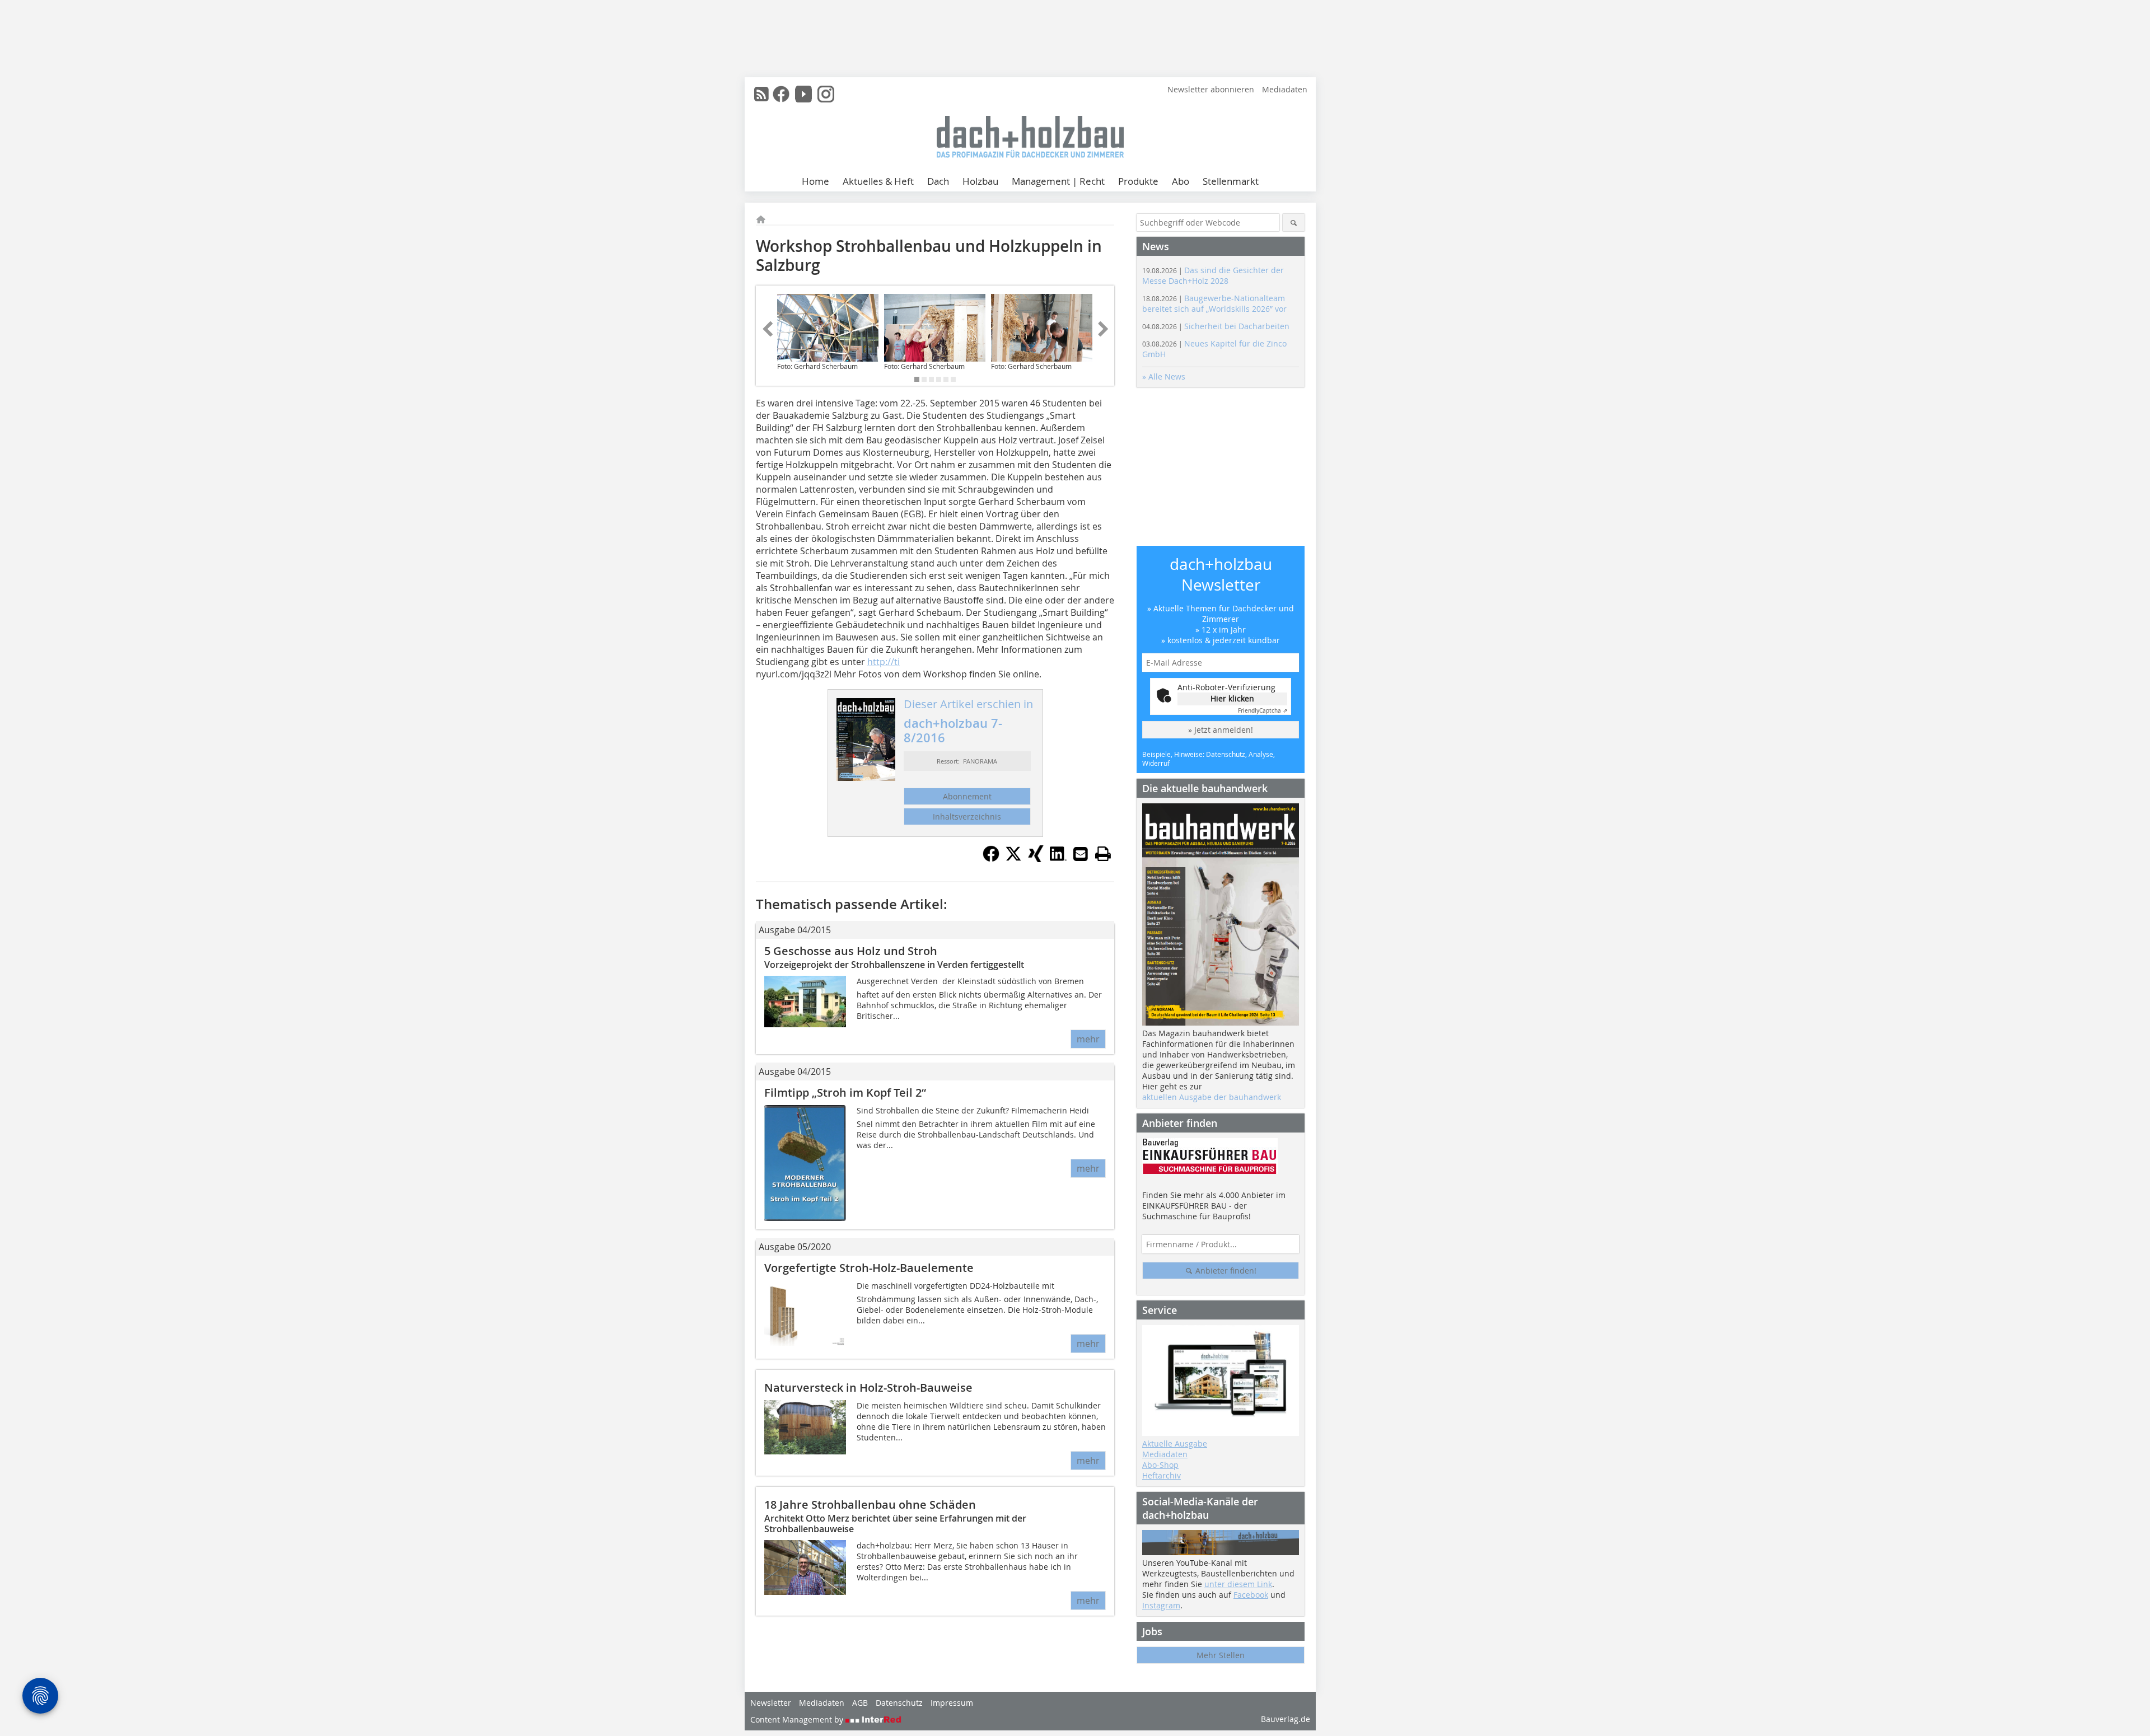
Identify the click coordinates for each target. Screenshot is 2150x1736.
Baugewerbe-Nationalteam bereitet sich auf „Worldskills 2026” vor (1214, 303)
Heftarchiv (1162, 1475)
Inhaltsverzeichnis (967, 816)
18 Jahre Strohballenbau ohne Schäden (870, 1505)
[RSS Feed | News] (761, 94)
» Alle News (1164, 376)
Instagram (1161, 1605)
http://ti (884, 662)
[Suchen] (1294, 223)
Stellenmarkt (1231, 181)
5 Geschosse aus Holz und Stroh (851, 951)
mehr (1088, 1039)
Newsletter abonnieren (1211, 89)
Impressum (952, 1703)
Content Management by (798, 1719)
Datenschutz (899, 1703)
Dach (938, 181)
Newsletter (771, 1703)
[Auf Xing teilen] (1036, 859)
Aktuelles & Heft (878, 181)
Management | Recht (1058, 181)
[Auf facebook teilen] (991, 859)
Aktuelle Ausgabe (1175, 1443)
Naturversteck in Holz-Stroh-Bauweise (868, 1388)
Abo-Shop (1160, 1465)
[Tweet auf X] (1013, 859)
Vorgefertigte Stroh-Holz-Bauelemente (869, 1268)
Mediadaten (1285, 89)
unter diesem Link (1238, 1584)
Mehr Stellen (1221, 1655)
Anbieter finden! (1225, 1271)
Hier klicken (1232, 698)
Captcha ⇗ (1263, 711)
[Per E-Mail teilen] (1081, 854)
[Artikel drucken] (1103, 854)
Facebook (1251, 1595)
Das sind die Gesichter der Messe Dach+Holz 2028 (1213, 275)
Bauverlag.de (1286, 1719)
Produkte (1138, 181)
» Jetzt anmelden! (1221, 730)
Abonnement (967, 796)
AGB (860, 1703)
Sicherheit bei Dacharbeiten (1216, 326)
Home (815, 181)
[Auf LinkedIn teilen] (1058, 859)
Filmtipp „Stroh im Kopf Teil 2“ (845, 1092)
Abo (1181, 181)
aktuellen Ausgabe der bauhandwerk (1212, 1097)
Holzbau (980, 181)
